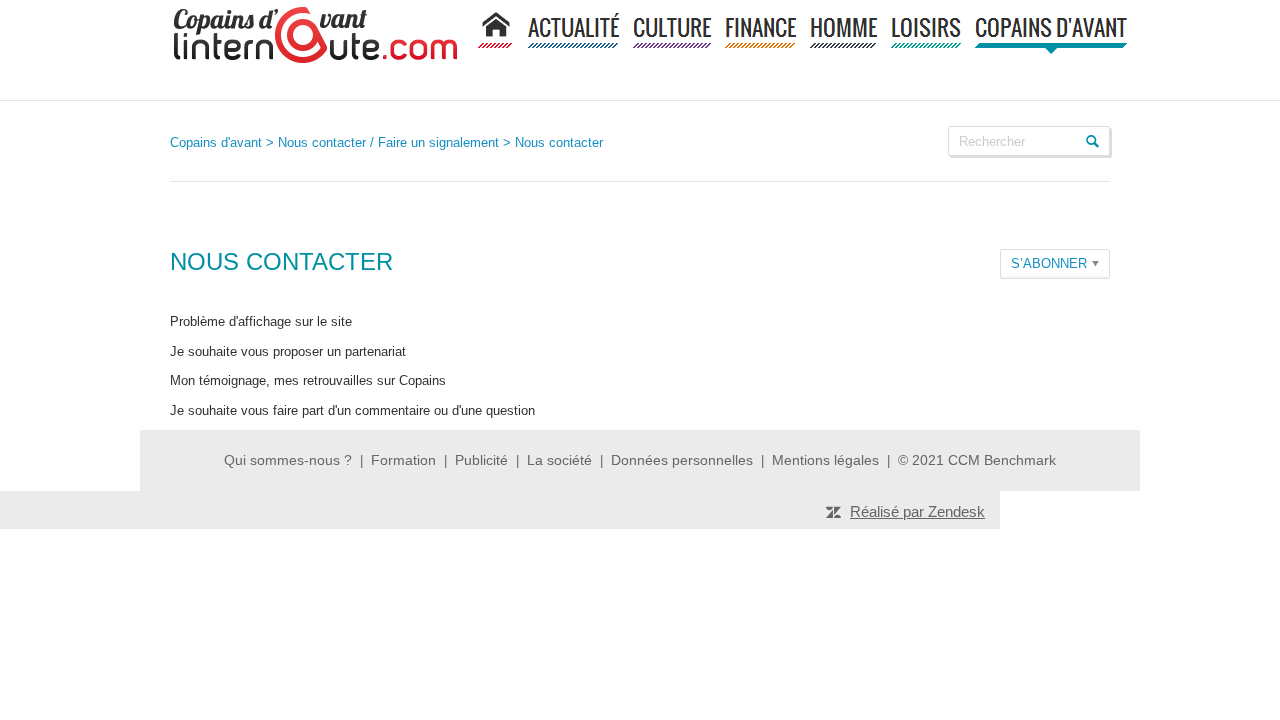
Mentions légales (827, 460)
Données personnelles (682, 460)
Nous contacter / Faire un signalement (388, 142)
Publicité (481, 460)
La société (559, 460)
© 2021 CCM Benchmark (977, 460)
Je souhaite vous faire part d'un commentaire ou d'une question (352, 410)
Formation (403, 460)
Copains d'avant (216, 142)
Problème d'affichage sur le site (261, 321)
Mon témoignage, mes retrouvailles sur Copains (308, 380)
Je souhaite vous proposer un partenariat (288, 351)
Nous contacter (559, 142)
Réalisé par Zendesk (917, 511)
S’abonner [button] (1049, 263)
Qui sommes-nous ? (288, 460)
